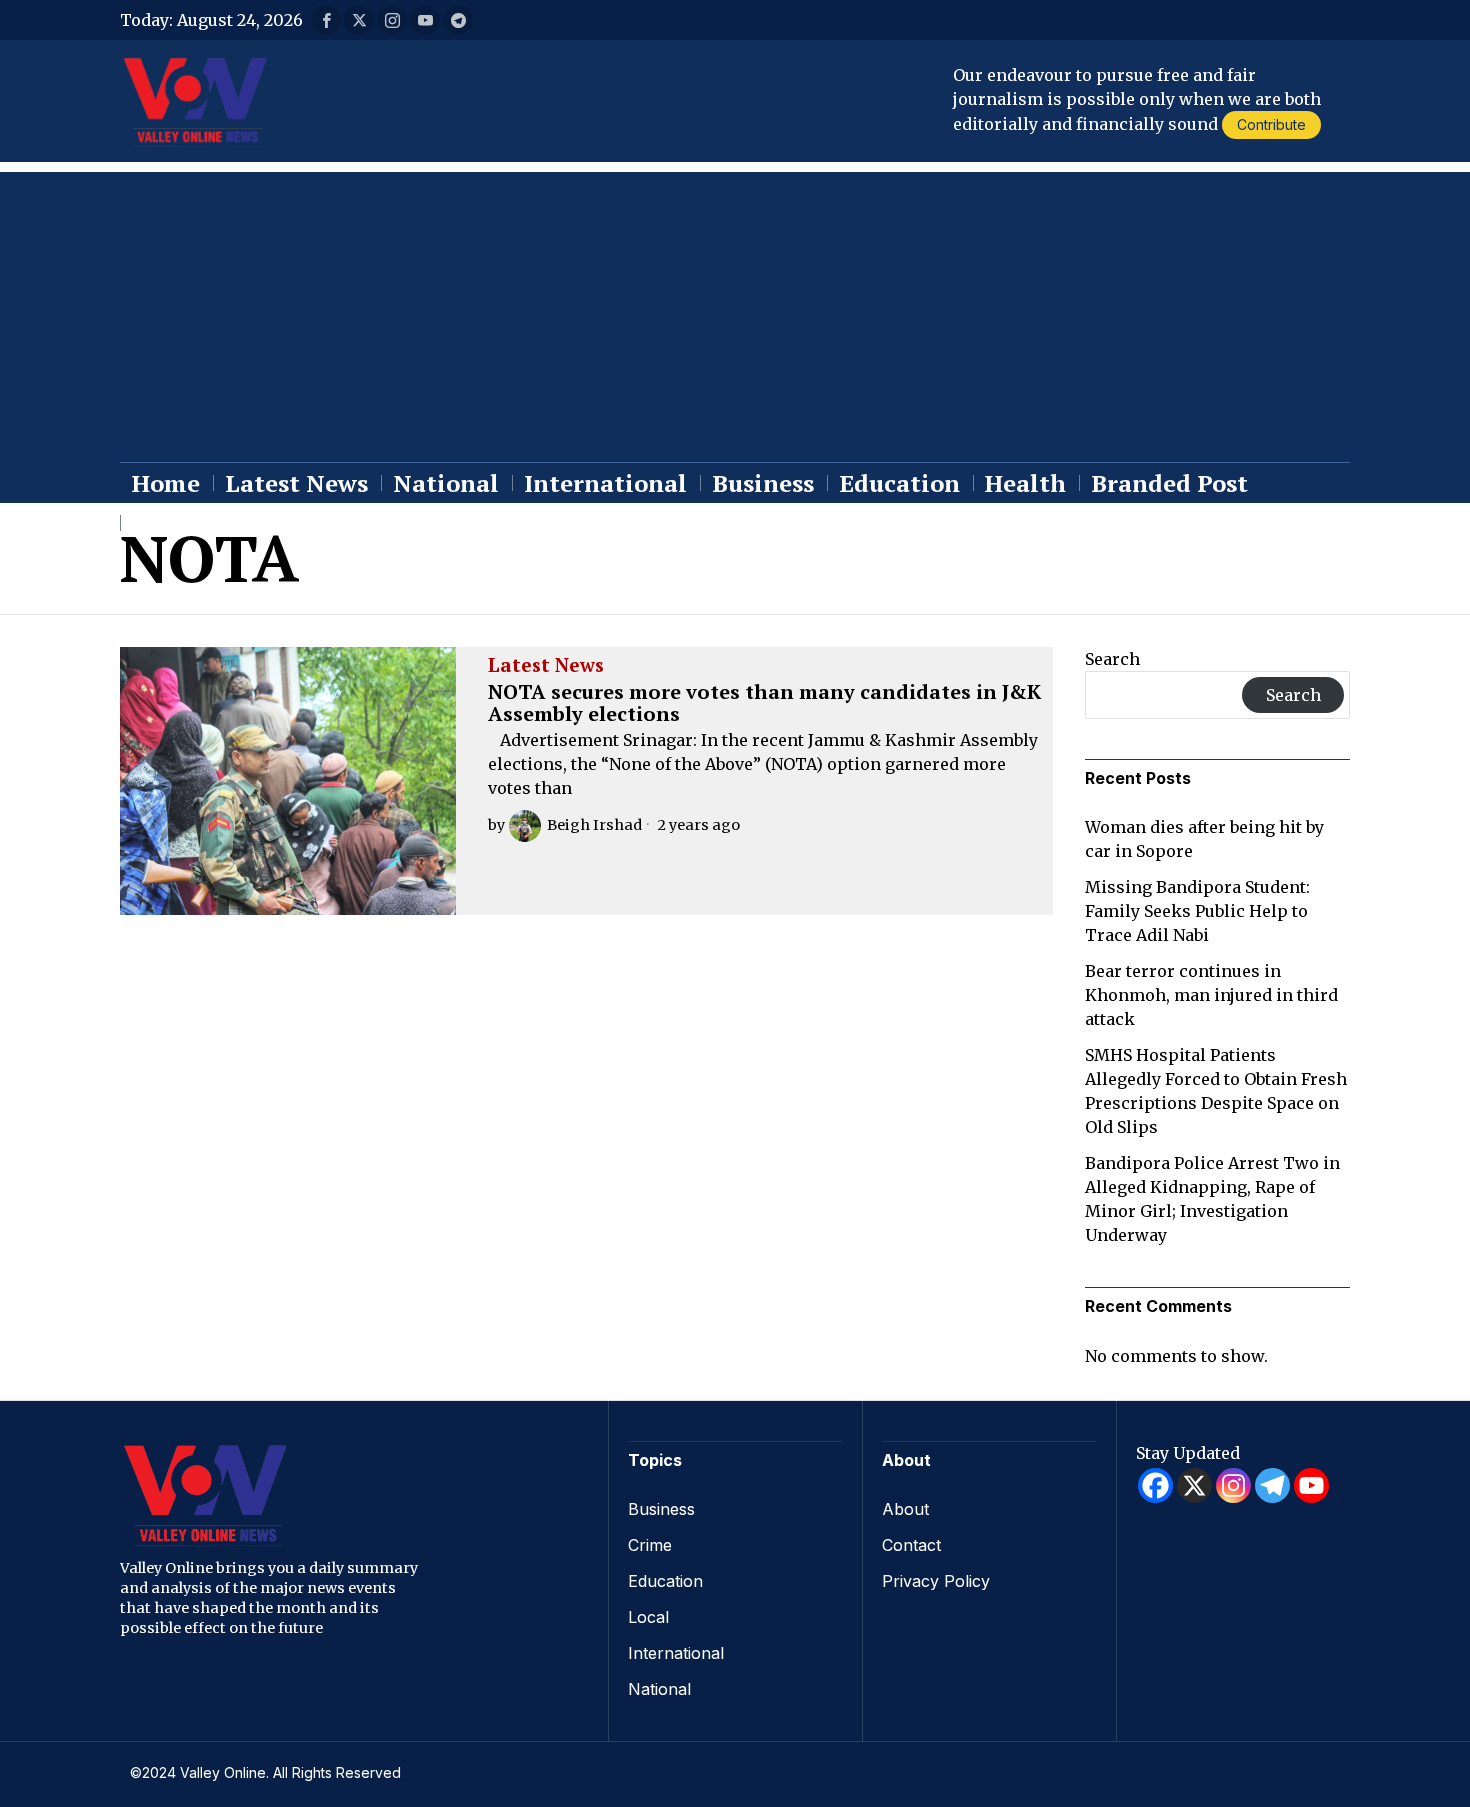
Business (661, 1509)
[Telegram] (1272, 1485)
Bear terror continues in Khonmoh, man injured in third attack (1211, 995)
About (905, 1509)
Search (1112, 659)
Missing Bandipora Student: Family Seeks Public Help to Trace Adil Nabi (1197, 911)
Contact (911, 1545)
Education (665, 1581)
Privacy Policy (936, 1581)
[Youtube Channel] (1311, 1485)
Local (648, 1617)
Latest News (546, 666)
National (659, 1689)
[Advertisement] (735, 312)
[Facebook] (1155, 1485)
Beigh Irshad (594, 825)
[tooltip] (326, 20)
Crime (650, 1545)
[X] (1194, 1485)
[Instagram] (1233, 1485)
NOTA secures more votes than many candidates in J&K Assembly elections (764, 703)
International (676, 1653)
